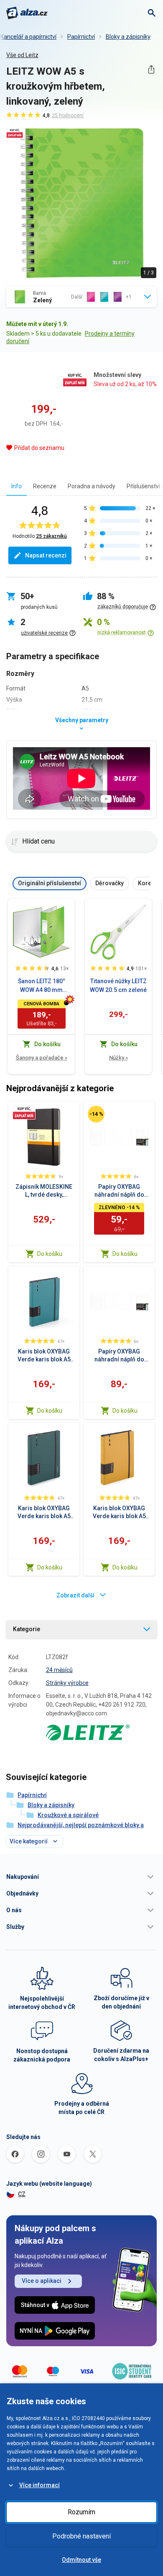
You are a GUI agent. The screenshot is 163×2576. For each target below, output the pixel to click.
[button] (81, 1877)
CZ (22, 2194)
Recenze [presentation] (45, 486)
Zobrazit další (75, 1595)
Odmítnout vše (81, 2560)
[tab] (17, 486)
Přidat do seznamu (39, 448)
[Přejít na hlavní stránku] (27, 13)
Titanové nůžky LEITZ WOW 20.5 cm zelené (118, 985)
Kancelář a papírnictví (28, 37)
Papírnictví (81, 37)
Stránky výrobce (67, 1683)
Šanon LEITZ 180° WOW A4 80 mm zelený (42, 986)
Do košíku (50, 1254)
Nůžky (118, 1058)
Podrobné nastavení (81, 2536)
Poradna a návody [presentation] (92, 486)
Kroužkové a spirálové (68, 1815)
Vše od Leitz (22, 55)
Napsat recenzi (46, 555)
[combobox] (81, 297)
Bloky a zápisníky (128, 37)
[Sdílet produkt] (151, 69)
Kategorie (27, 1629)
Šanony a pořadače (42, 1058)
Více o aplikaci (42, 2281)
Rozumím (81, 2512)
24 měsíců (59, 1670)
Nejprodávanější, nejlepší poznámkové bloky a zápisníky (81, 1830)
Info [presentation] (17, 486)
